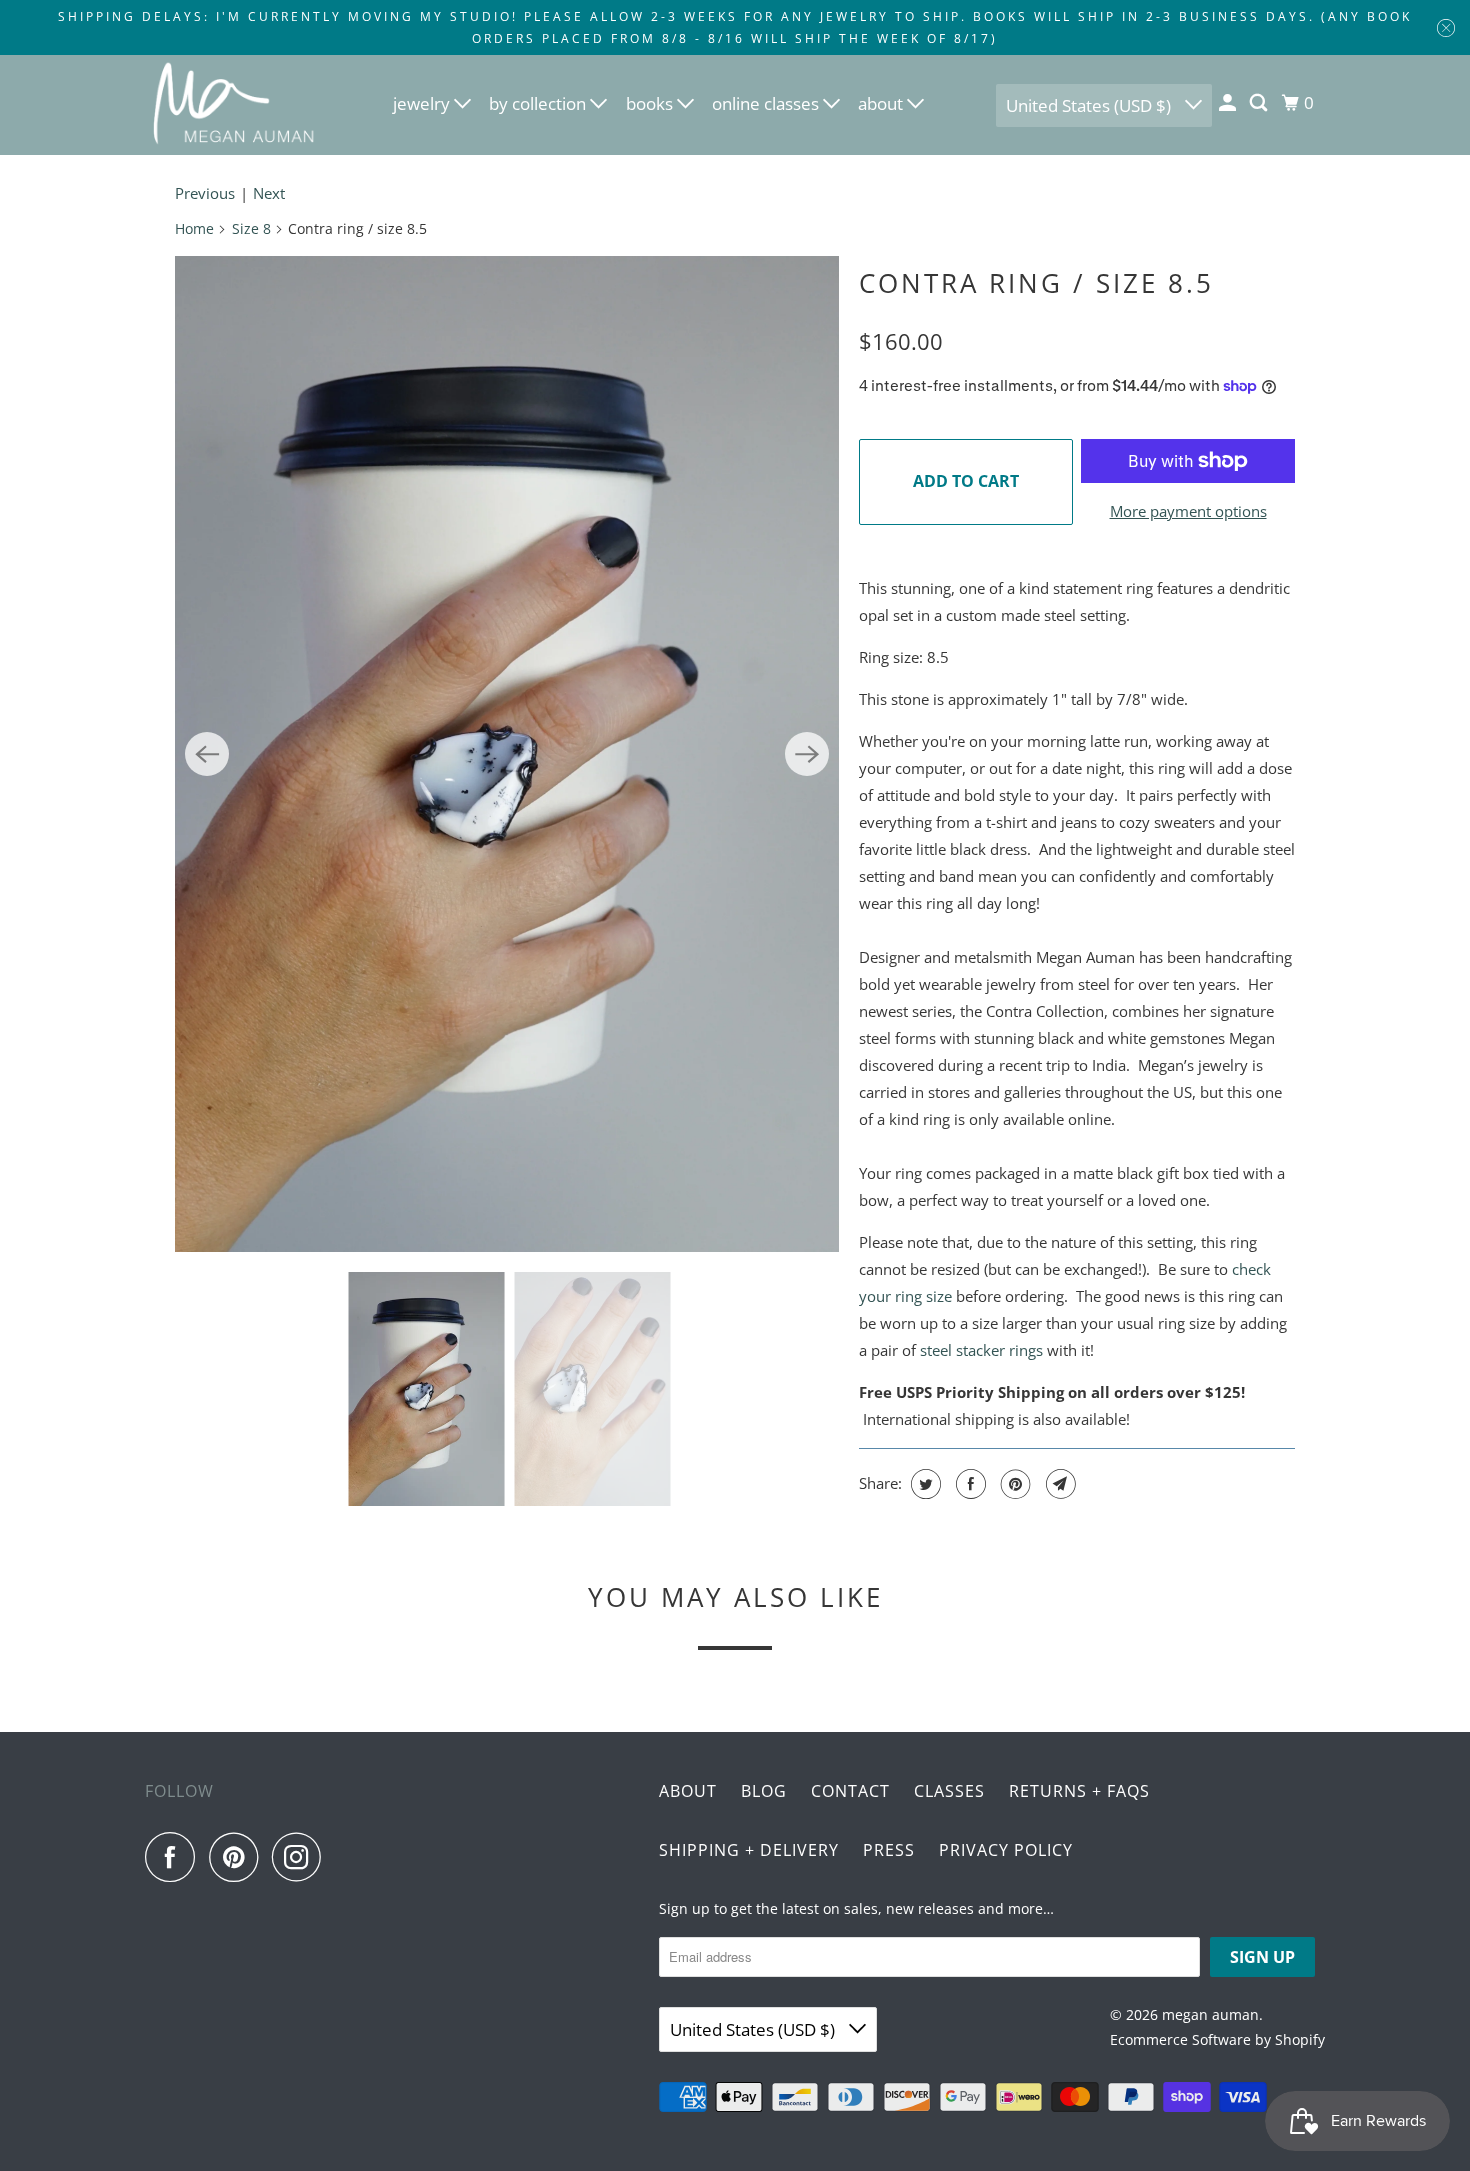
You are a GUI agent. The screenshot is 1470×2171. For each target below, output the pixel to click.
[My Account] (1229, 103)
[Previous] (207, 754)
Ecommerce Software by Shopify (1217, 2039)
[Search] (1260, 103)
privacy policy (1006, 1850)
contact (850, 1791)
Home (194, 228)
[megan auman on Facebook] (175, 1857)
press (889, 1850)
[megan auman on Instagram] (302, 1857)
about (882, 103)
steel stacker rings (981, 1350)
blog (764, 1791)
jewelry (423, 103)
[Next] (807, 754)
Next (269, 193)
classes (949, 1791)
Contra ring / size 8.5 (1036, 283)
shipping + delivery (749, 1850)
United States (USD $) (1090, 105)
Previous (205, 193)
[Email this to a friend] (1058, 1484)
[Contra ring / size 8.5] (507, 754)
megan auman (1210, 2014)
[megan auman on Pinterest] (238, 1857)
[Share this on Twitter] (923, 1484)
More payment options (1188, 511)
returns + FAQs (1079, 1791)
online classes (767, 103)
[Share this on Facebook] (968, 1484)
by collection (539, 103)
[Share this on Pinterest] (1013, 1484)
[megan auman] (235, 105)
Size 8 (251, 228)
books (651, 103)
